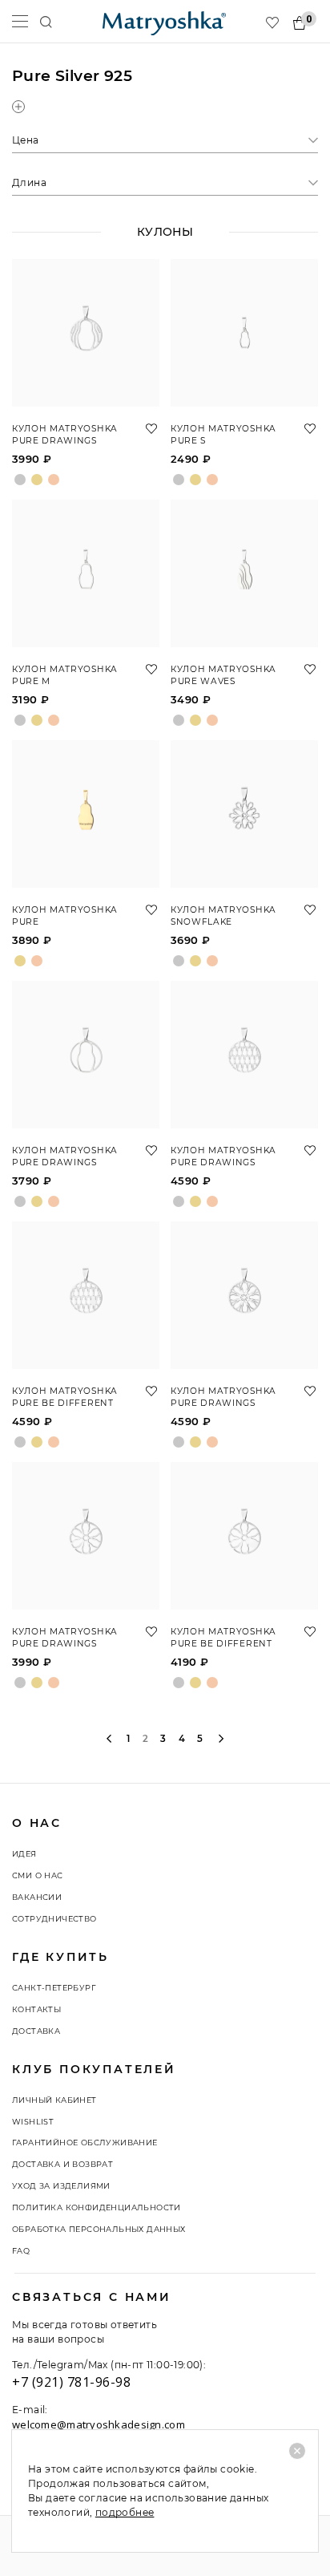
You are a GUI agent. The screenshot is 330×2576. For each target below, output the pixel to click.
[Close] (297, 2451)
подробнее (125, 2512)
